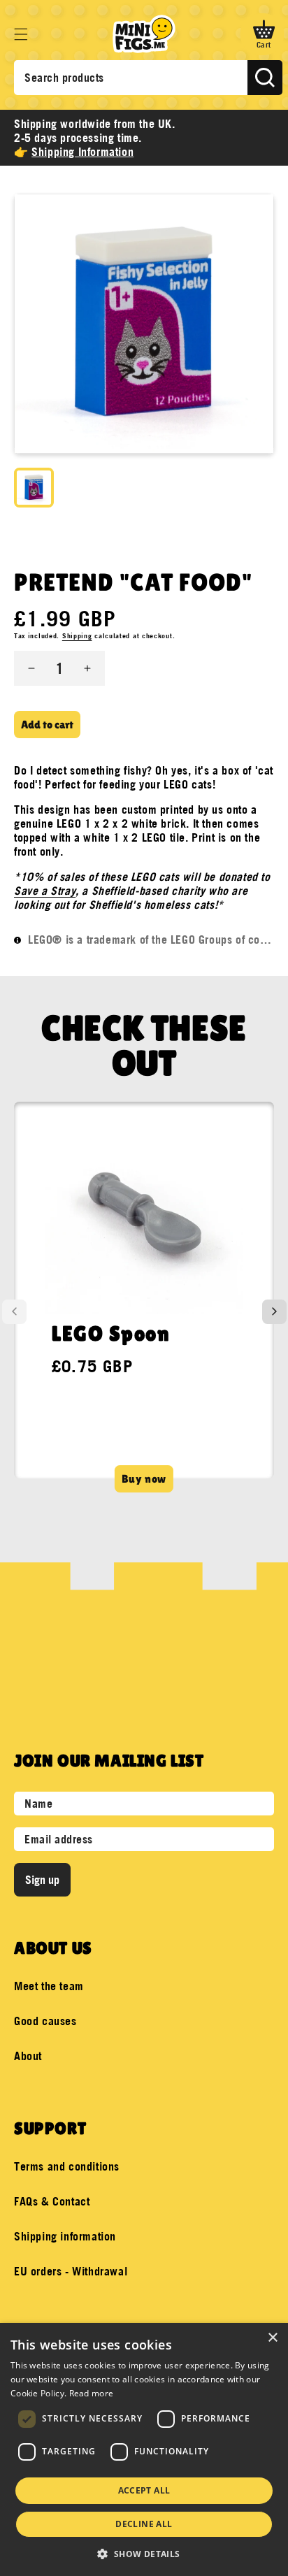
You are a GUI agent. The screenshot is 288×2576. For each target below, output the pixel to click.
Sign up (42, 1880)
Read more (92, 2393)
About (28, 2056)
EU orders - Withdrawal (71, 2271)
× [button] (272, 2338)
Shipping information (65, 2236)
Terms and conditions (67, 2166)
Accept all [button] (144, 2490)
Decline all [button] (144, 2524)
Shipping (77, 636)
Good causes (45, 2021)
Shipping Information (82, 152)
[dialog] (144, 2449)
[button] (21, 34)
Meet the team (49, 1986)
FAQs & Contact (52, 2201)
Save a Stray (45, 891)
